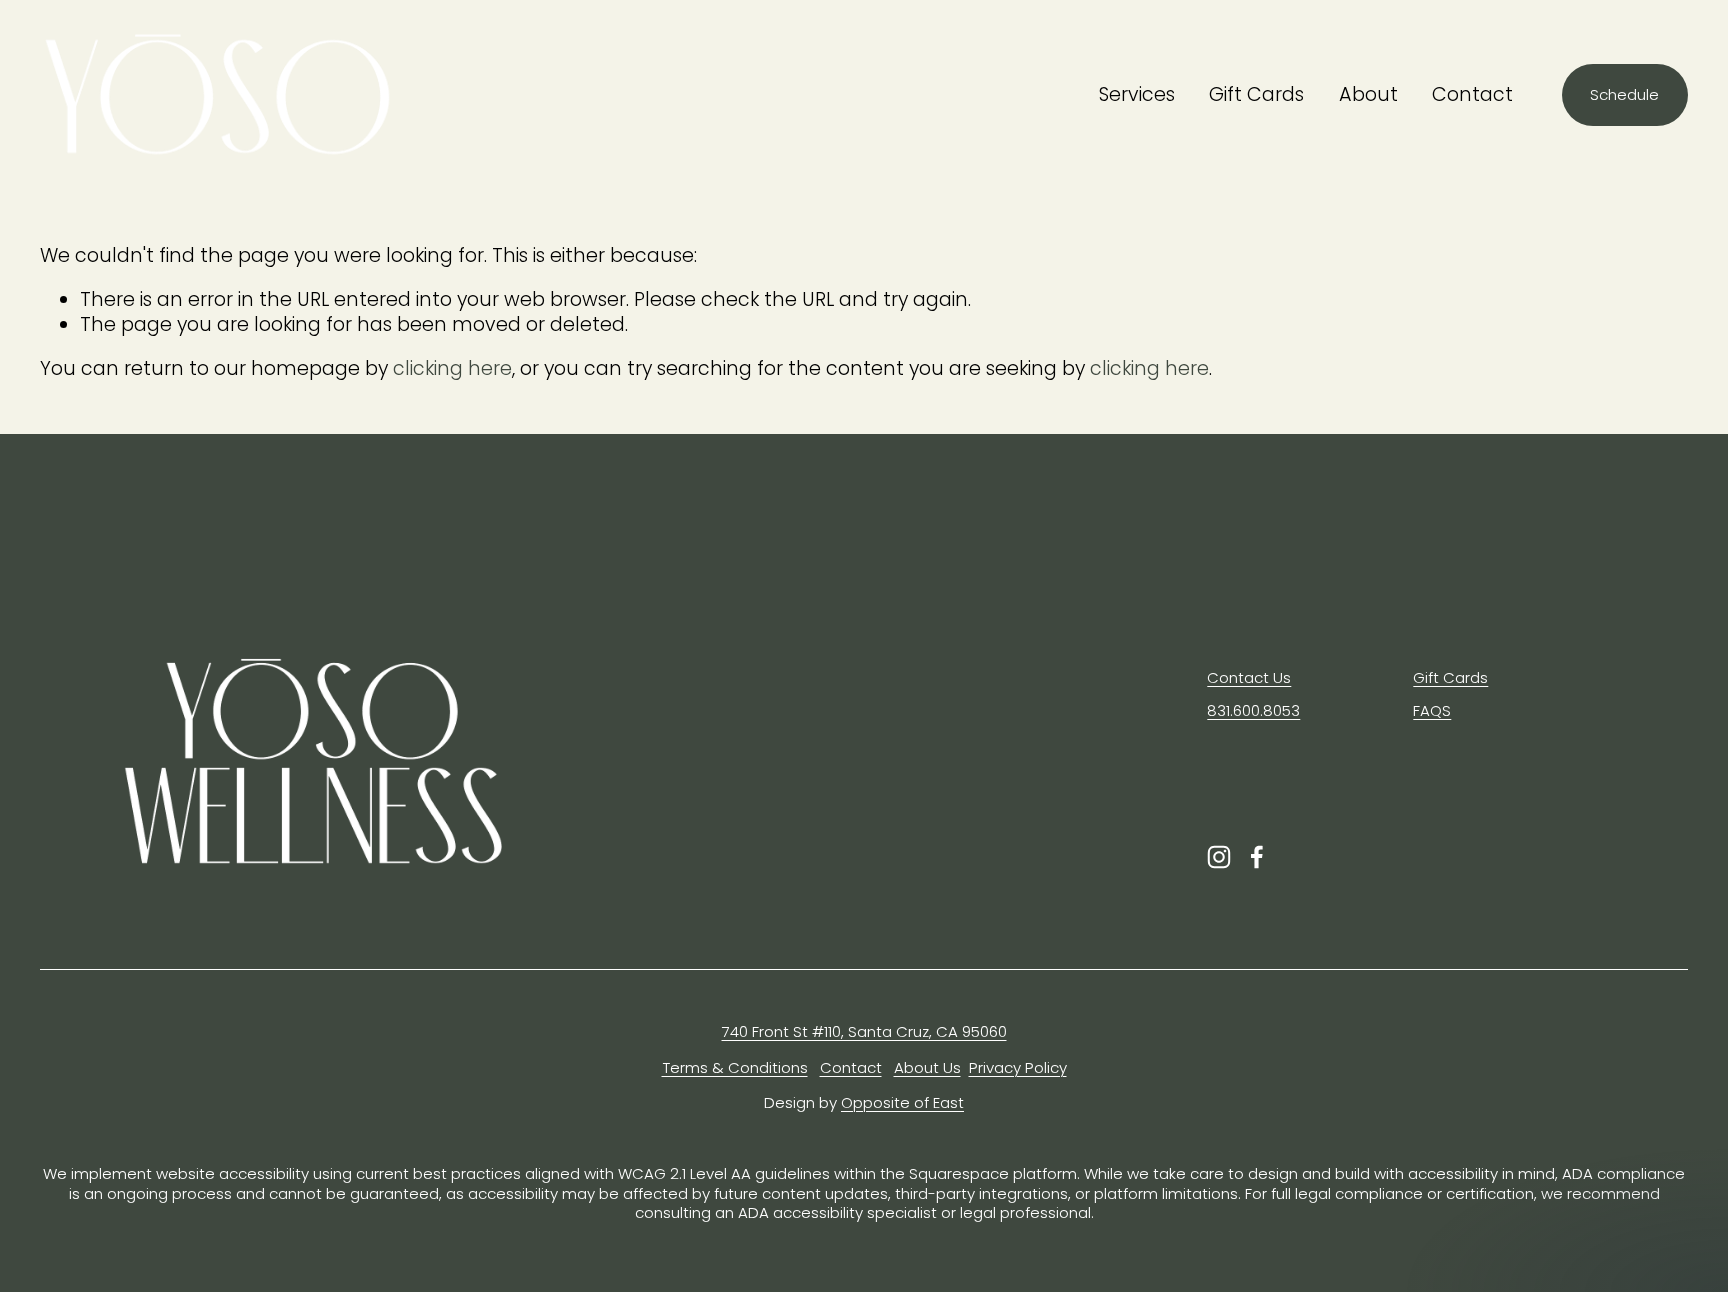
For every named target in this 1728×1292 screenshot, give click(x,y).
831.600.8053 (1253, 711)
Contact (1472, 94)
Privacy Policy (1018, 1068)
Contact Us (1249, 678)
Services (1137, 94)
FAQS (1432, 711)
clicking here (452, 368)
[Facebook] (1257, 857)
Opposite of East (902, 1103)
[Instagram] (1219, 857)
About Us (927, 1068)
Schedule (1624, 94)
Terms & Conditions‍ (735, 1068)
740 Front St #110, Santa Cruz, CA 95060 (864, 1032)
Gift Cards (1256, 94)
